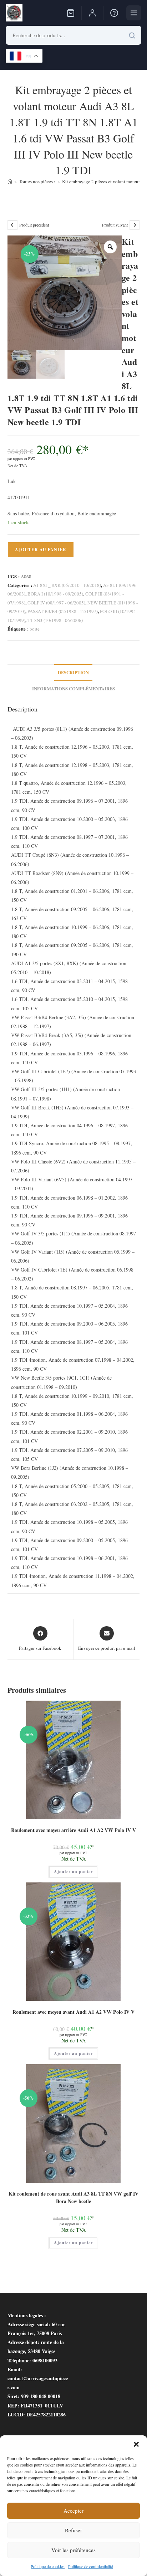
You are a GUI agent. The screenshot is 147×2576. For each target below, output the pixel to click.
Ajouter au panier (41, 550)
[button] (136, 2444)
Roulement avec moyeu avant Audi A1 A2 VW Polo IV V (73, 2012)
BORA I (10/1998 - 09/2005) (55, 594)
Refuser (73, 2530)
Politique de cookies (48, 2566)
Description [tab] (73, 672)
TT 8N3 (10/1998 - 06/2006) (55, 620)
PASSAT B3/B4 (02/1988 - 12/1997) (63, 611)
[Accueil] (10, 181)
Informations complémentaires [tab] (73, 689)
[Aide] (114, 13)
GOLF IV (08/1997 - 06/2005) (56, 603)
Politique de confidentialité (90, 2566)
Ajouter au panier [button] (73, 1872)
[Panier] (71, 13)
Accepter (73, 2511)
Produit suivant (115, 225)
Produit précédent (34, 225)
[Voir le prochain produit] (135, 225)
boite (35, 629)
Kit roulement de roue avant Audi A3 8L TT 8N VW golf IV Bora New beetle (73, 2197)
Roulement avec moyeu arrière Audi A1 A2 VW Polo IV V (73, 1830)
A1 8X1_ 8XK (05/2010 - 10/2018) (67, 585)
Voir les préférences (73, 2550)
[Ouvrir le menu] (134, 13)
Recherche (132, 35)
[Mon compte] (92, 13)
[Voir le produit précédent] (12, 225)
